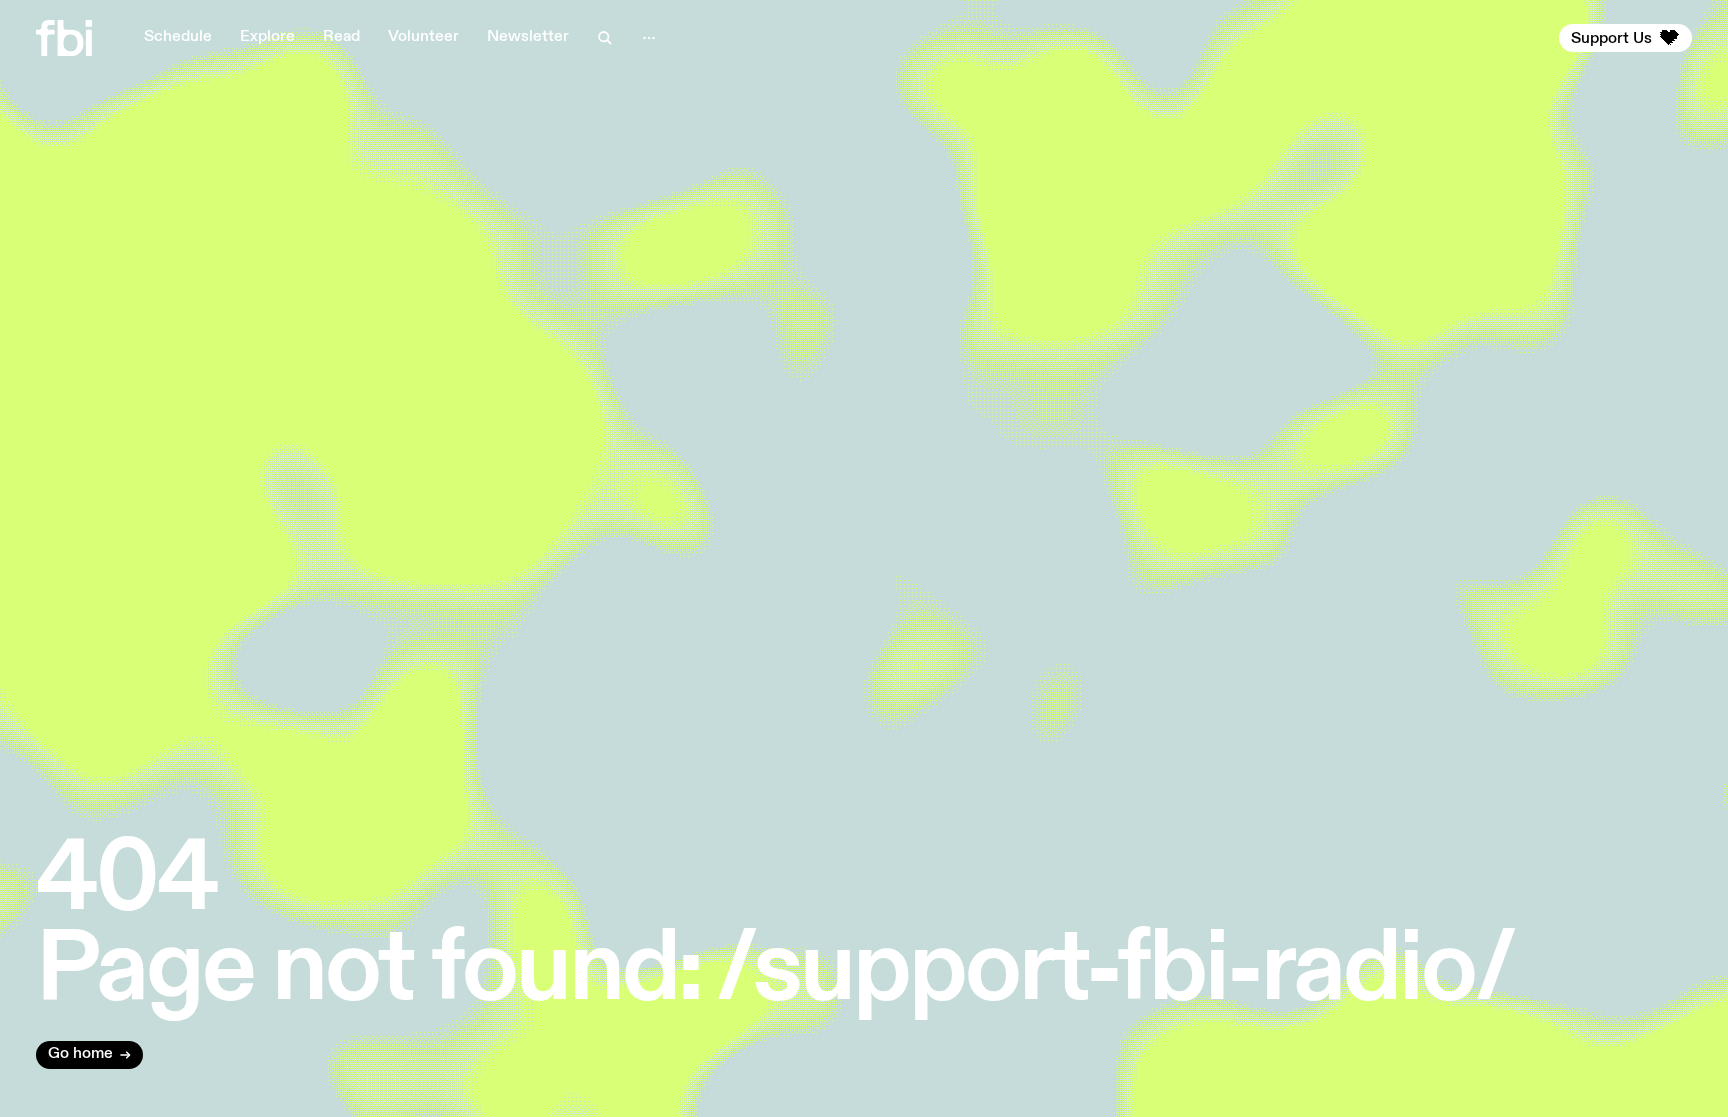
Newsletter (528, 37)
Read (341, 37)
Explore (267, 37)
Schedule (178, 37)
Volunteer (423, 37)
